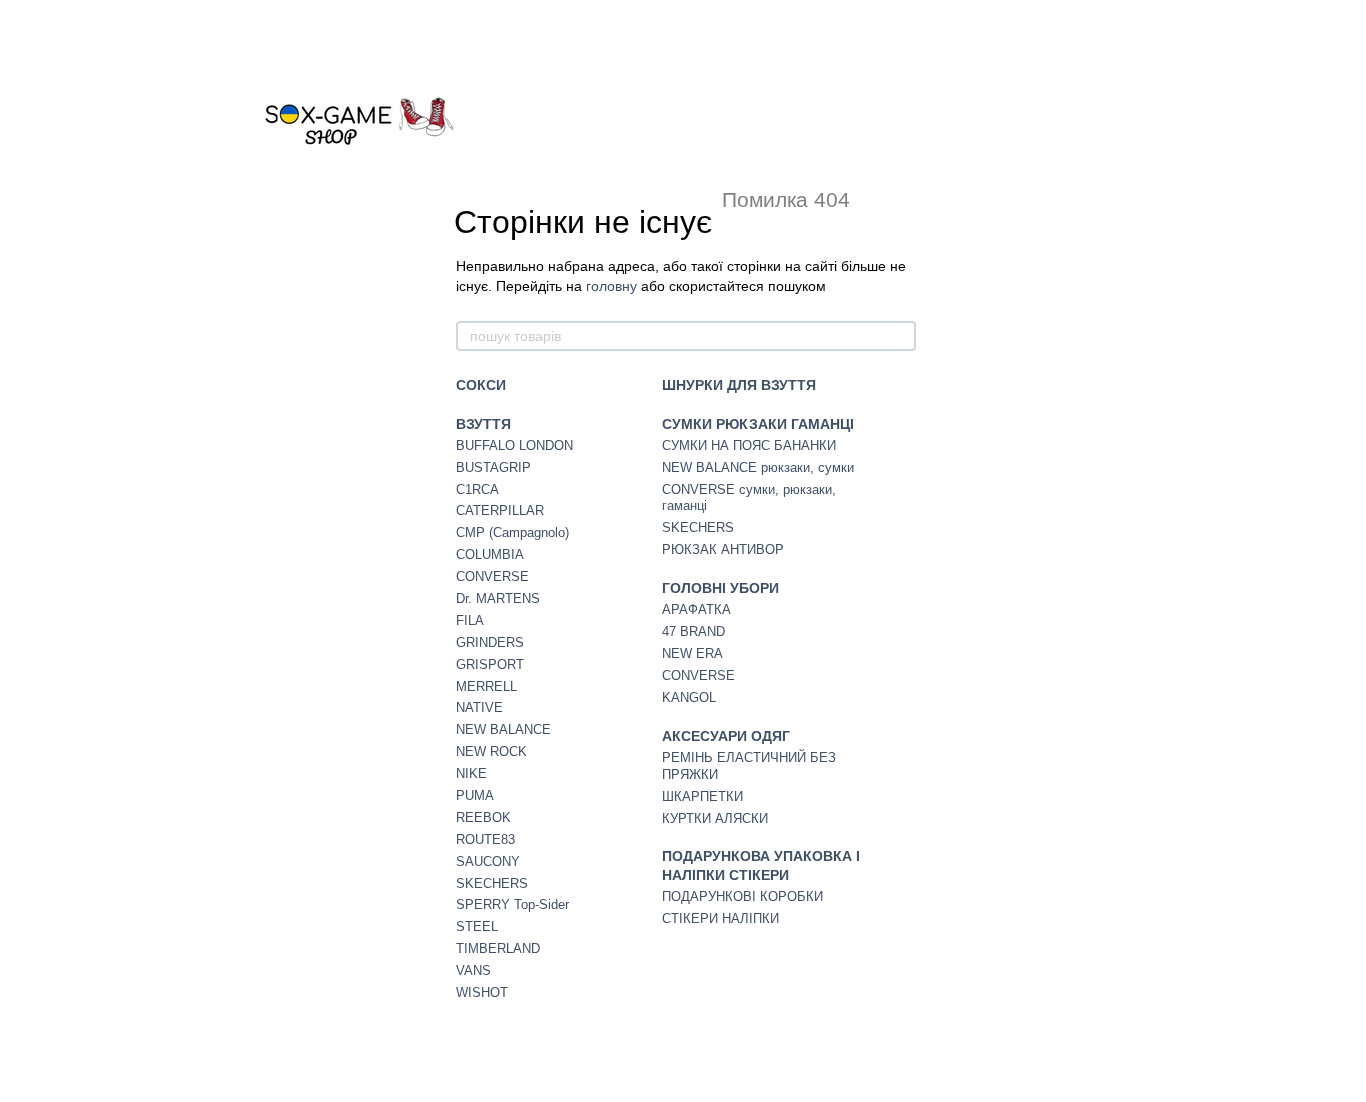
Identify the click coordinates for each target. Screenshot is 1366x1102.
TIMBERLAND (498, 948)
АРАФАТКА (696, 609)
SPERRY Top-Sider (512, 904)
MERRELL (486, 686)
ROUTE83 (485, 839)
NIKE (471, 773)
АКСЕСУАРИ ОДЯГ (726, 736)
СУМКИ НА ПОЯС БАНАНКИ (749, 445)
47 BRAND (693, 631)
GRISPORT (490, 664)
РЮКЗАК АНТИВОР (723, 549)
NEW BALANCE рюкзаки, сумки (758, 467)
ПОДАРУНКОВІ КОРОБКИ (742, 896)
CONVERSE (492, 576)
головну (611, 286)
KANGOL (689, 697)
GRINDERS (490, 642)
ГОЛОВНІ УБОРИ (720, 588)
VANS (473, 970)
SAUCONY (488, 861)
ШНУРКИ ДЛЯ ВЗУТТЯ (739, 385)
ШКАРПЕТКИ (702, 796)
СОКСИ (481, 385)
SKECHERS (492, 883)
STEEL (477, 926)
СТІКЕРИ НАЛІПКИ (720, 918)
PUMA (475, 795)
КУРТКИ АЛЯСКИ (715, 818)
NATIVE (479, 707)
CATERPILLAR (500, 510)
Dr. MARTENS (498, 598)
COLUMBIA (490, 554)
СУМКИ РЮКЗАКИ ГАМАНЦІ (758, 424)
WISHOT (482, 992)
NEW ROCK (491, 751)
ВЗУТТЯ (483, 424)
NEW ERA (692, 653)
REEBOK (483, 817)
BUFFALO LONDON (514, 445)
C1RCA (477, 489)
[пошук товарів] (900, 336)
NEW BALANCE (503, 729)
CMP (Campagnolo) (512, 532)
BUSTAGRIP (493, 467)
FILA (470, 620)
